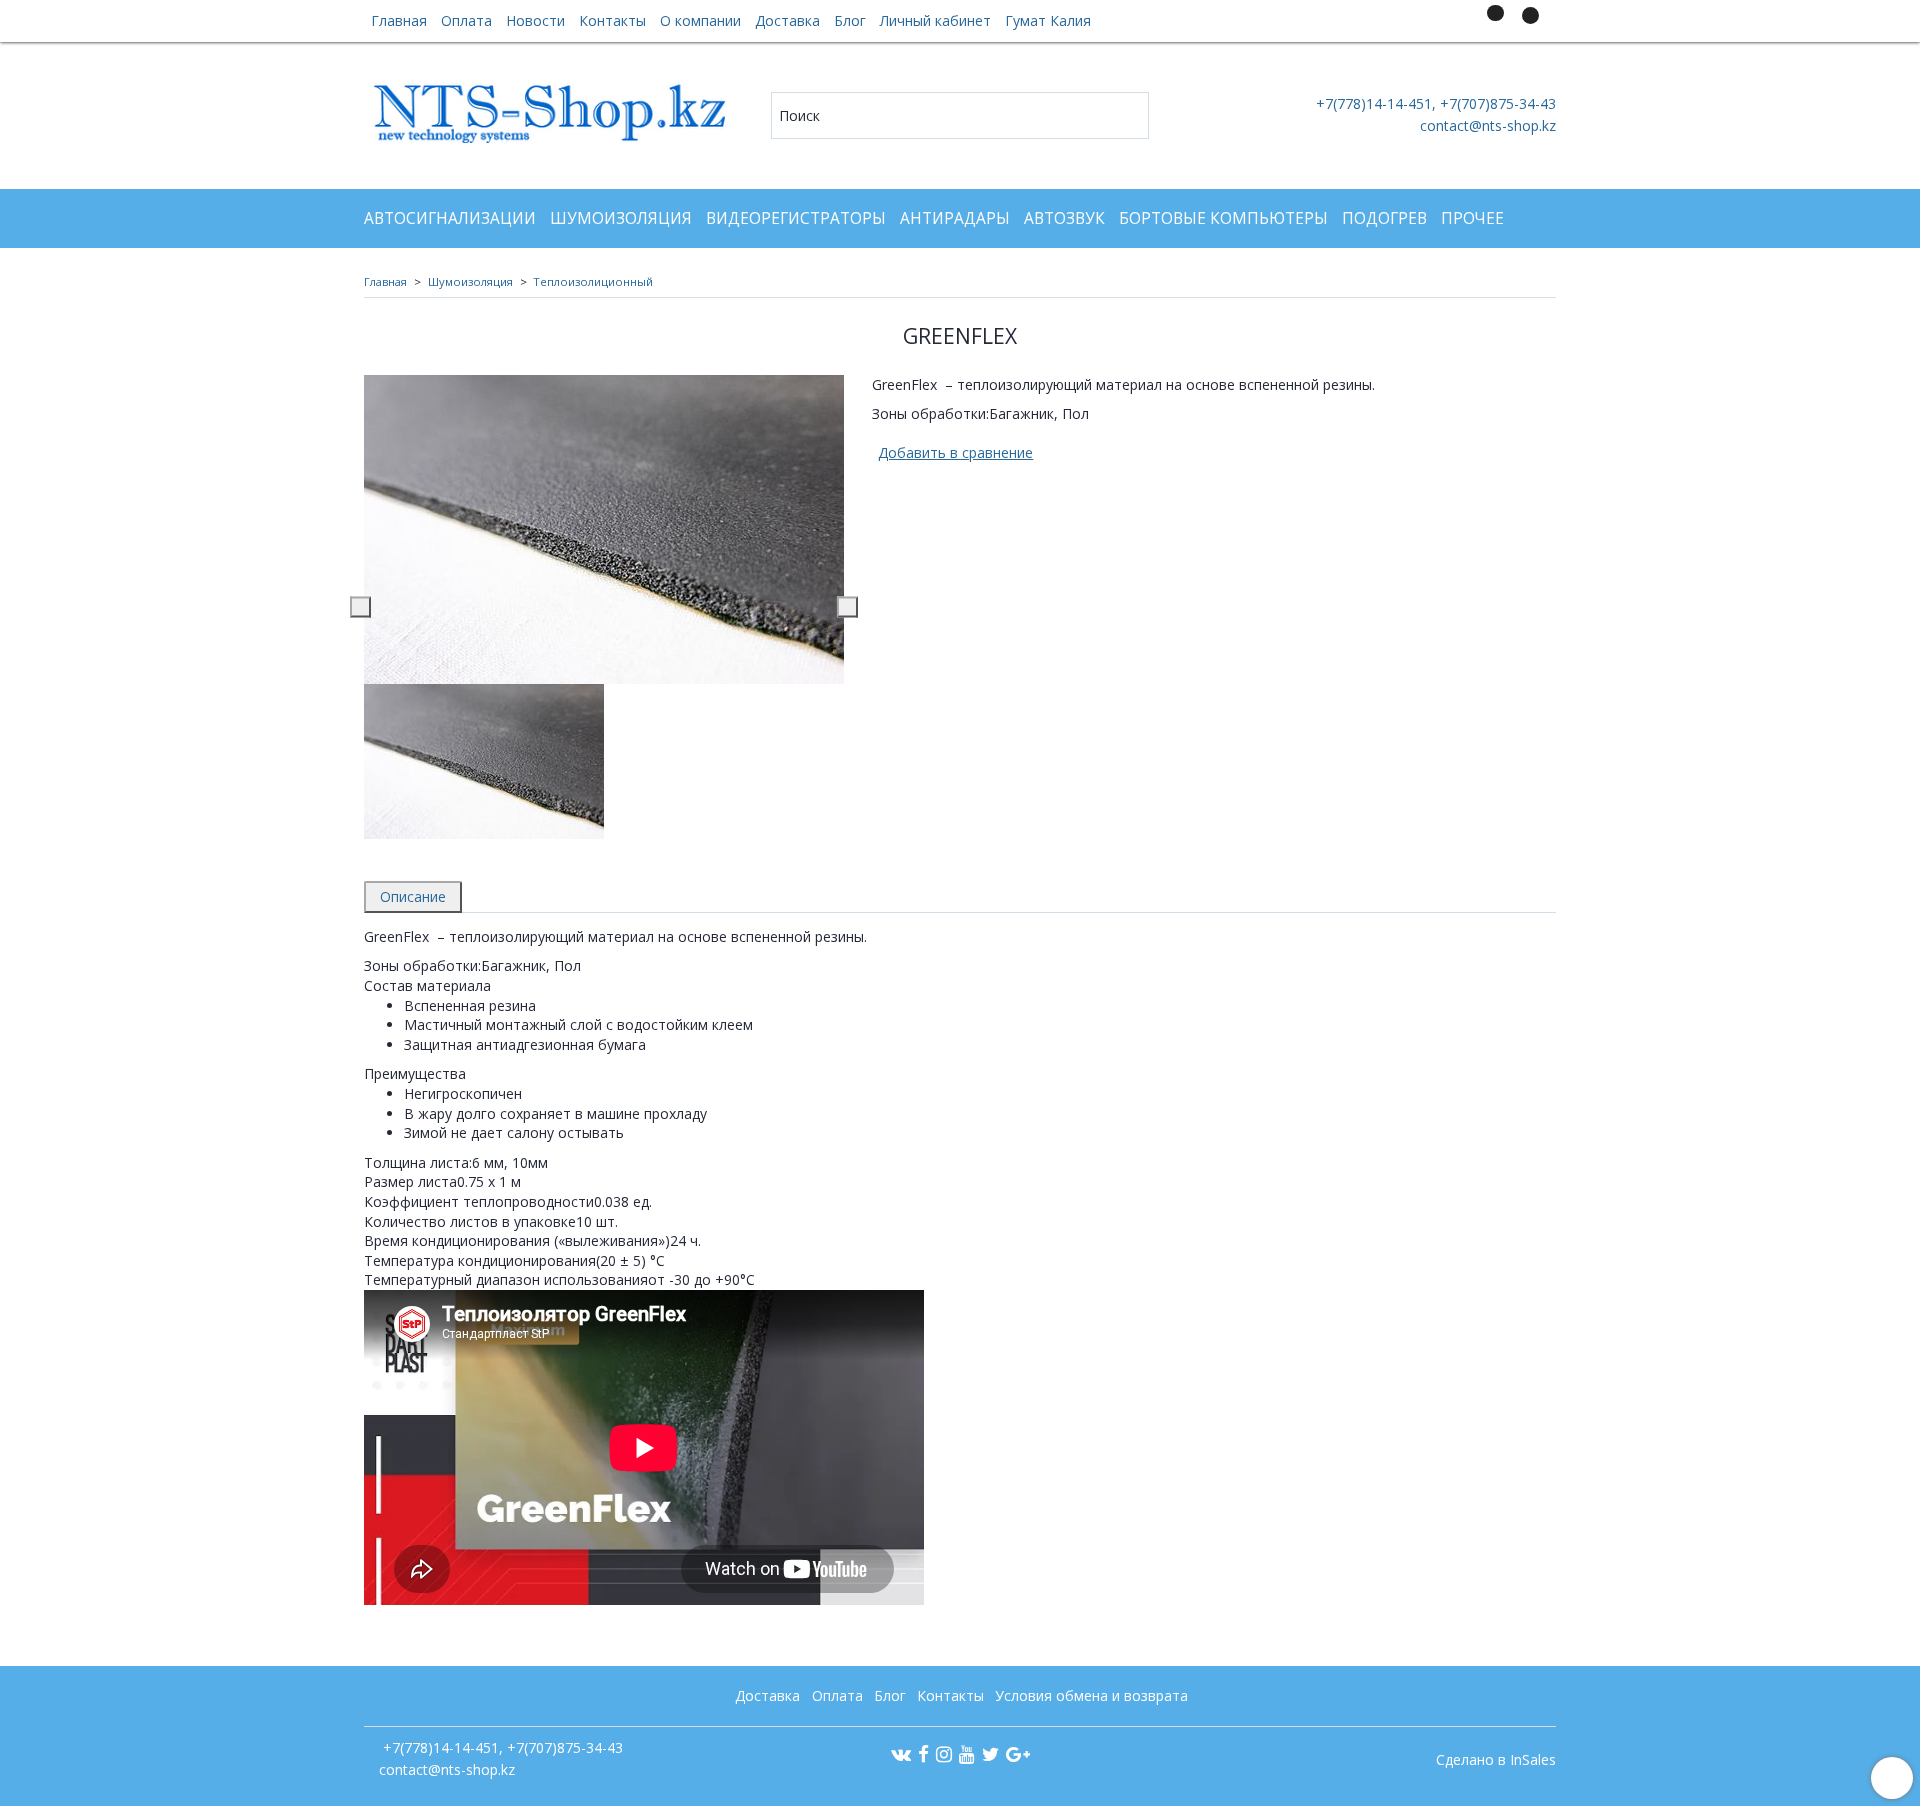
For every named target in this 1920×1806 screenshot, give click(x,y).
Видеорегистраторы (796, 218)
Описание (413, 896)
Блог (850, 20)
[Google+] (1018, 1753)
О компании (700, 20)
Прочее (1472, 218)
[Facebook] (923, 1753)
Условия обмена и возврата (1091, 1695)
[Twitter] (990, 1753)
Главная (399, 20)
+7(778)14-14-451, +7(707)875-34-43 (1434, 103)
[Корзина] (1528, 24)
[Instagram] (944, 1753)
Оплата (466, 20)
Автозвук (1064, 218)
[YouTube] (967, 1753)
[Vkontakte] (901, 1753)
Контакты (612, 20)
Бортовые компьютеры (1223, 218)
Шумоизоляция (621, 218)
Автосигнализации (450, 218)
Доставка (787, 20)
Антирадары (955, 218)
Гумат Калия (1048, 20)
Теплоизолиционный (593, 281)
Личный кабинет (935, 20)
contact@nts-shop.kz (1488, 125)
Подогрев (1384, 218)
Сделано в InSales (1496, 1760)
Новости (535, 20)
